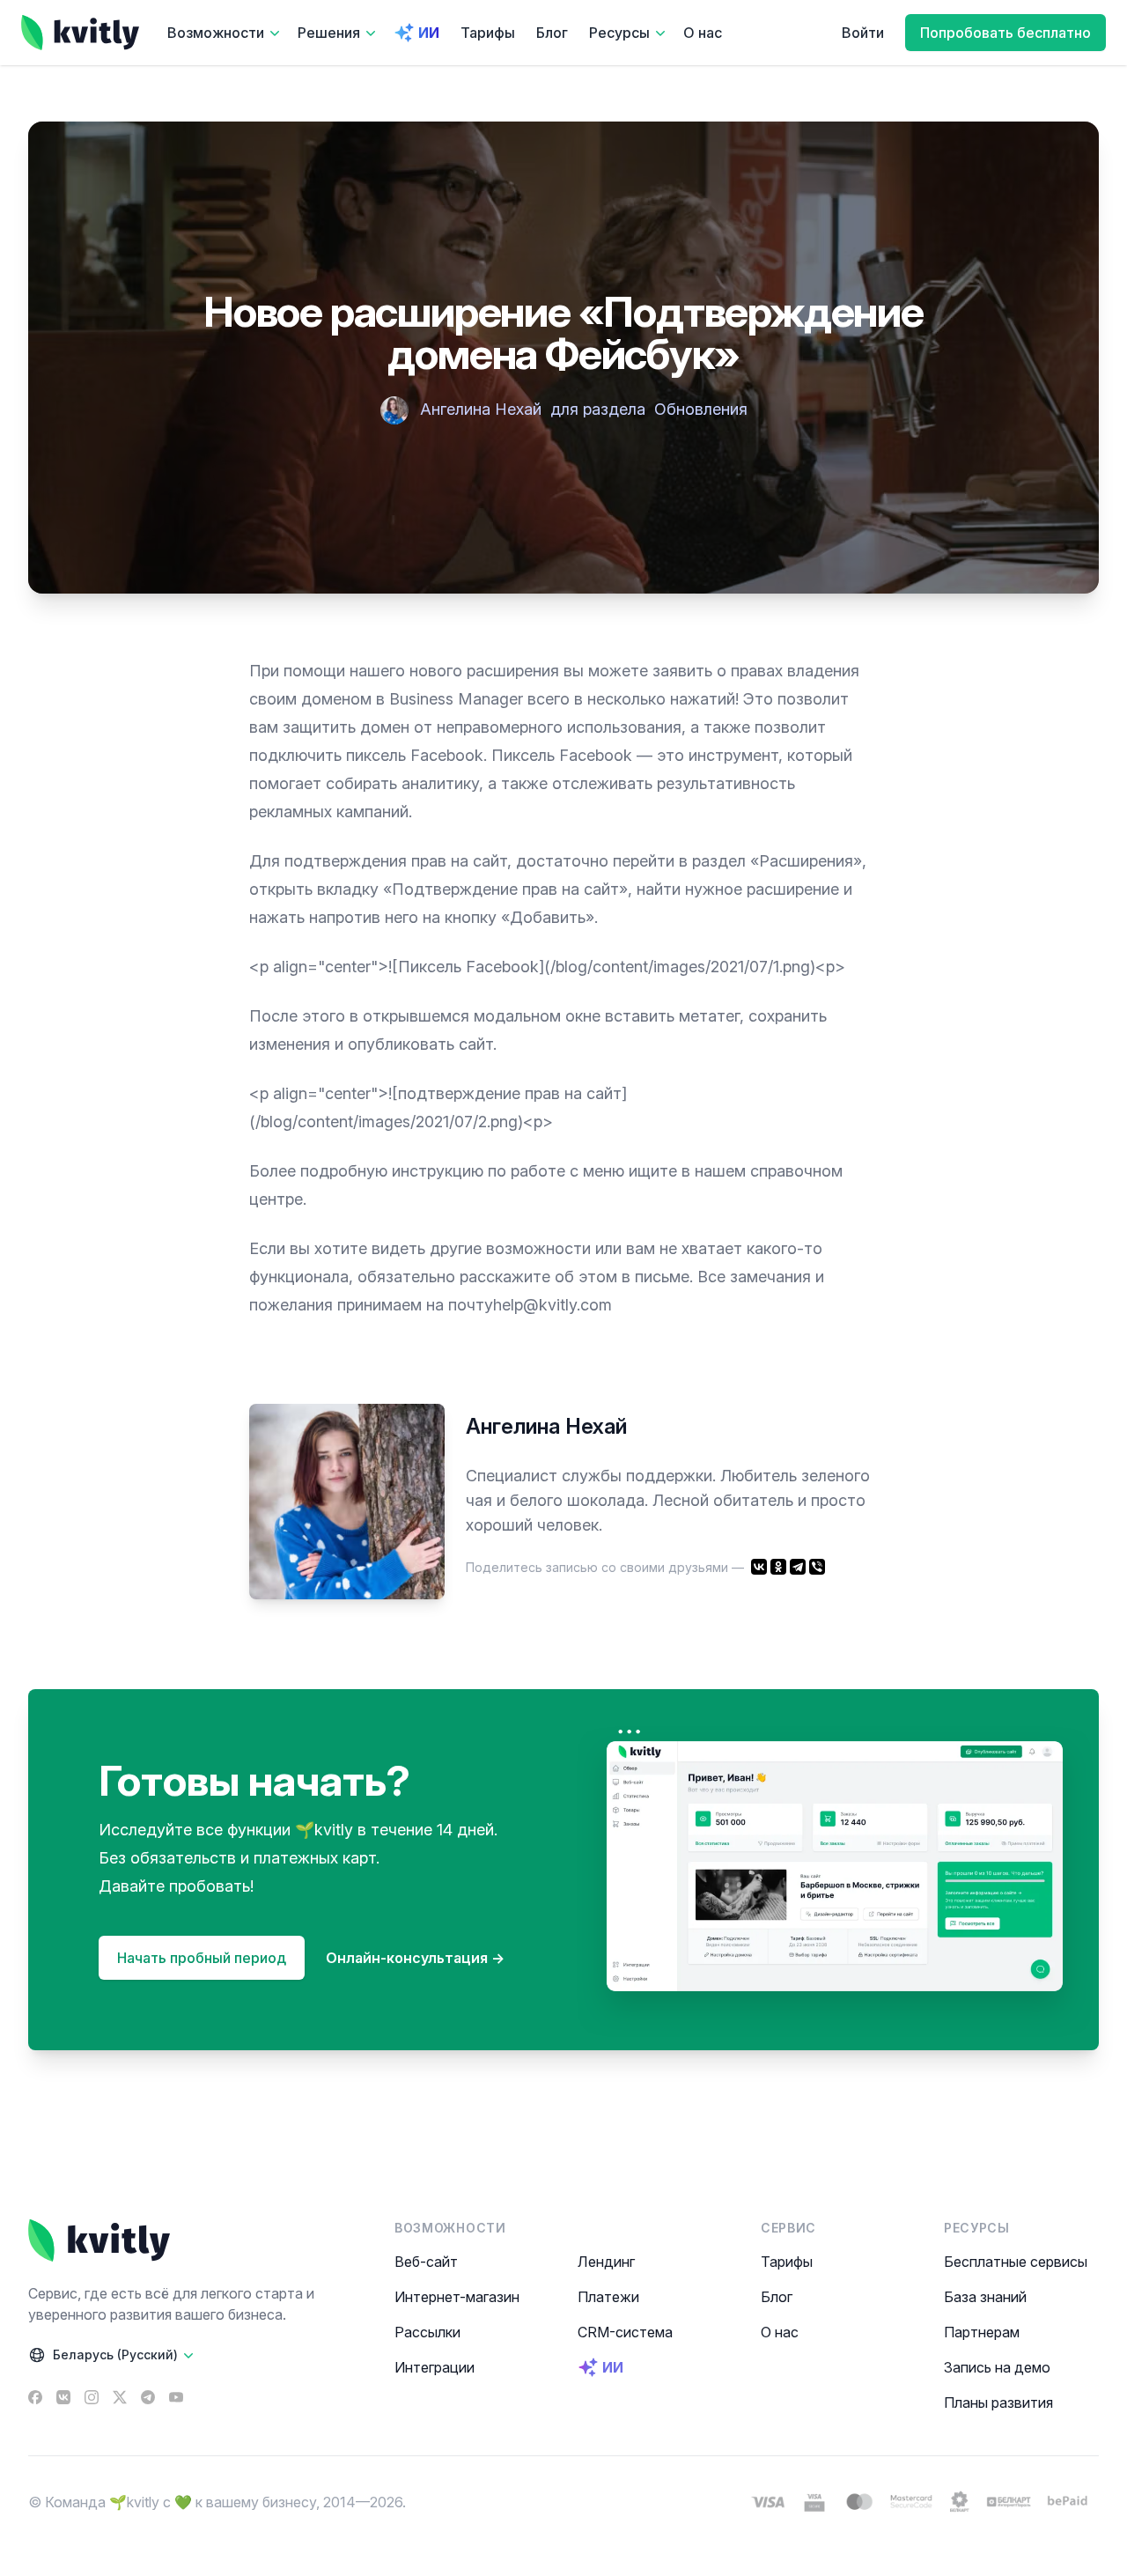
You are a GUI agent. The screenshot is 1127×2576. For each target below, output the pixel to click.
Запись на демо (997, 2367)
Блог (552, 33)
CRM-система (625, 2332)
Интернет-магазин (457, 2297)
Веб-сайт (426, 2262)
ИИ (429, 33)
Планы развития (998, 2403)
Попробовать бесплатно (1005, 33)
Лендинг (606, 2262)
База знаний (985, 2297)
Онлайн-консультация (415, 1958)
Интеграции (435, 2367)
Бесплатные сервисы (1016, 2262)
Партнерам (982, 2332)
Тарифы (488, 33)
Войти (863, 33)
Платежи (608, 2297)
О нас (703, 33)
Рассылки (427, 2332)
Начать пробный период (202, 1958)
